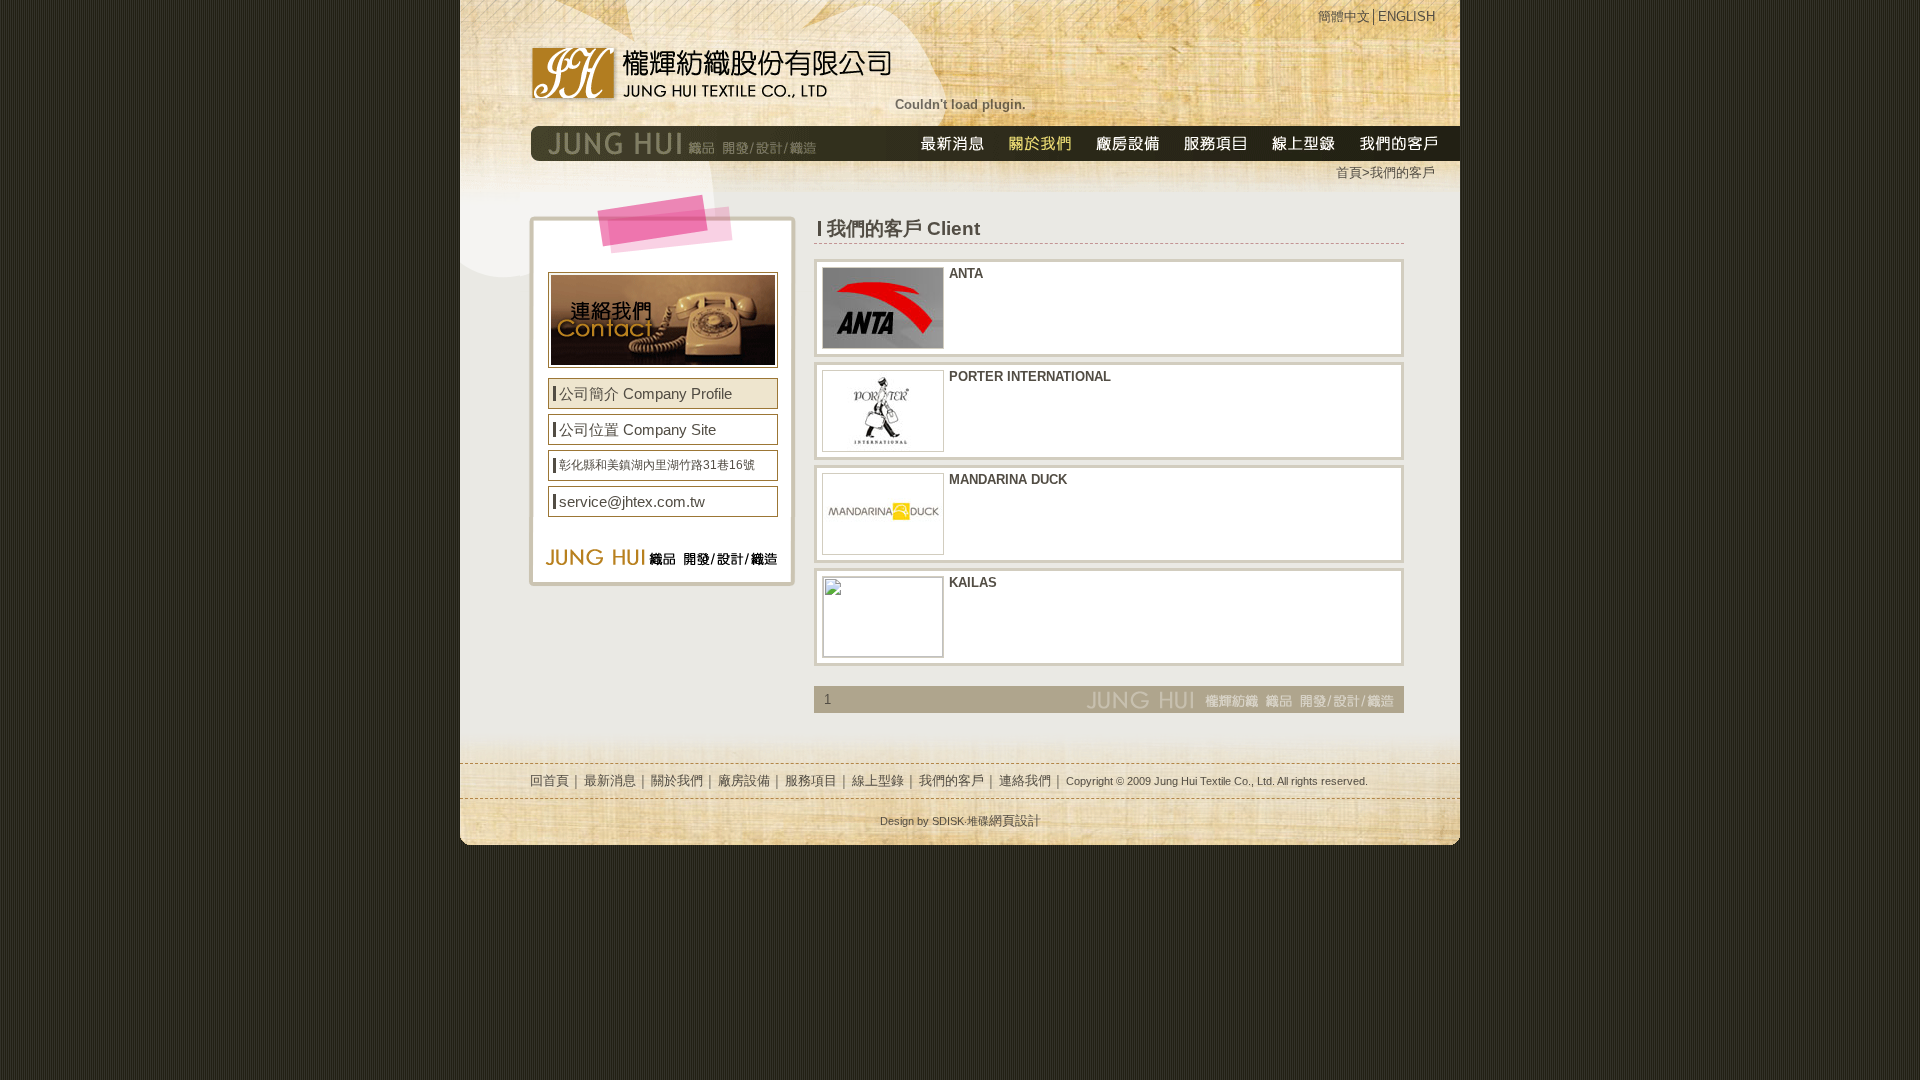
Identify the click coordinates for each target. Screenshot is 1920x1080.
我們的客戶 (1402, 172)
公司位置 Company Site (637, 429)
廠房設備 (744, 780)
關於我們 (677, 780)
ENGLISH (1406, 16)
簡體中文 (1344, 16)
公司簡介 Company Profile (645, 393)
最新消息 (610, 780)
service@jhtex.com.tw (632, 501)
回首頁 (549, 780)
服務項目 (811, 780)
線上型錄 (878, 780)
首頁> (1353, 172)
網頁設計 (1015, 820)
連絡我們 (1025, 780)
